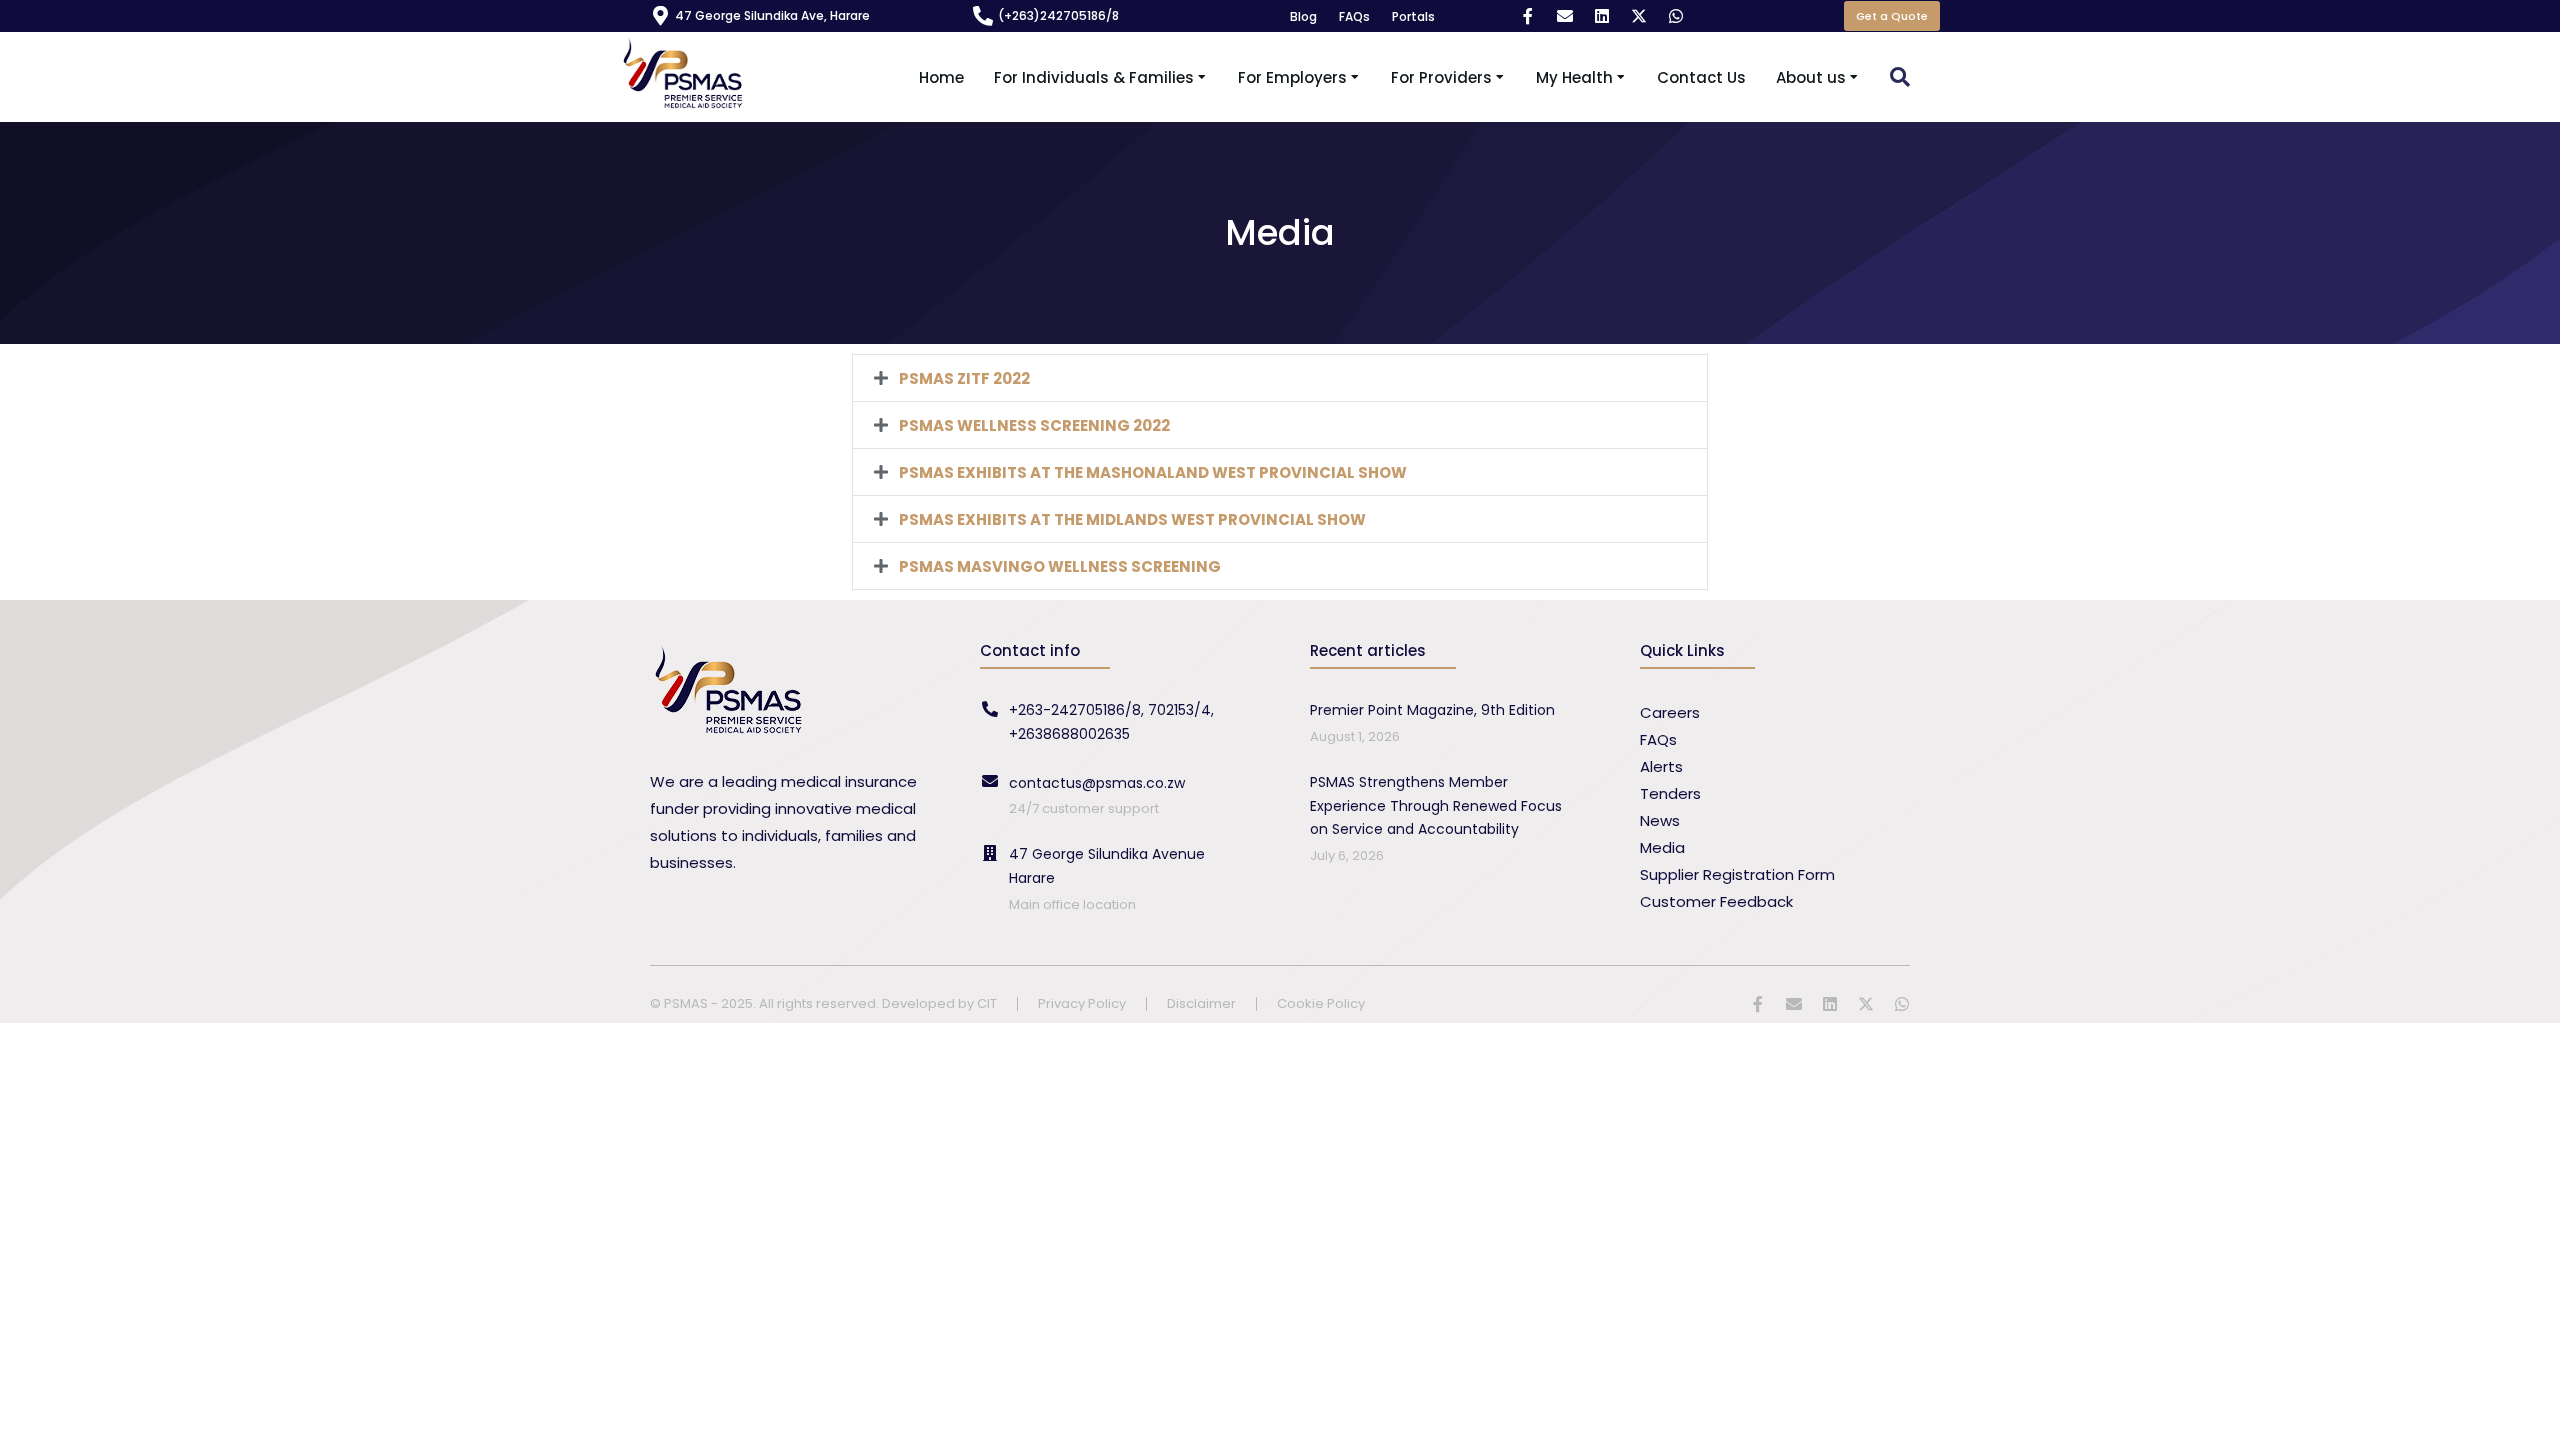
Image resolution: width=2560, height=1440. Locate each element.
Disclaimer (1201, 1004)
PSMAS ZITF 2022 (964, 378)
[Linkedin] (1602, 16)
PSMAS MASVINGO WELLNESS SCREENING (1060, 566)
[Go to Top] (2530, 1410)
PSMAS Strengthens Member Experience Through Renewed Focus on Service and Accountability (1436, 806)
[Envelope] (1565, 16)
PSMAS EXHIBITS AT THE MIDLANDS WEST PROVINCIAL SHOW (1132, 519)
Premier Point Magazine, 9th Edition (1432, 710)
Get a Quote (1892, 16)
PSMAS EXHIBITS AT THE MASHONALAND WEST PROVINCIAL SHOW (1153, 472)
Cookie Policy (1321, 1004)
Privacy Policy (1082, 1004)
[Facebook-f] (1528, 16)
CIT (987, 1003)
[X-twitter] (1639, 16)
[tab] (1280, 378)
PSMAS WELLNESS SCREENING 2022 (1034, 425)
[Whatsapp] (1676, 16)
